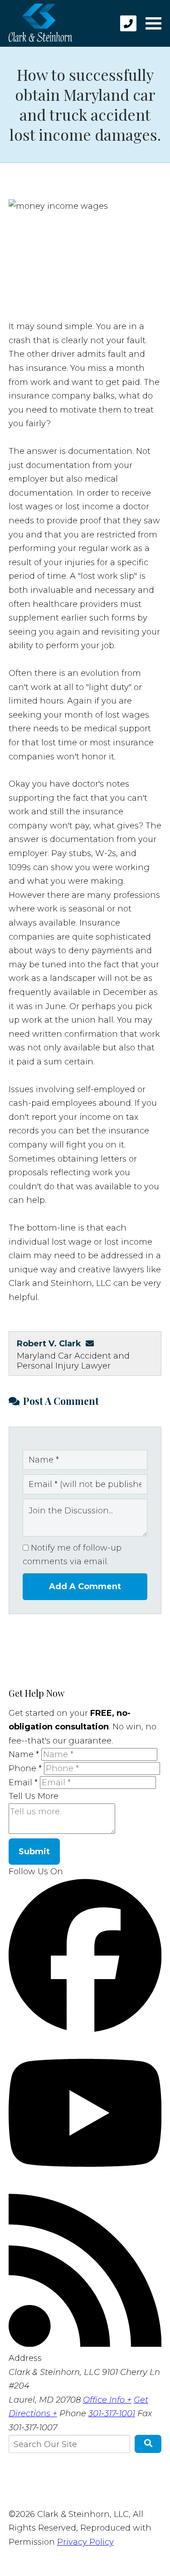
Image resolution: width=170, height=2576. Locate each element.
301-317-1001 (112, 2413)
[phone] (128, 23)
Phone (25, 1768)
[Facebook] (85, 2029)
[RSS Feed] (85, 2344)
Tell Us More (34, 1796)
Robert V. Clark (49, 1344)
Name (24, 1754)
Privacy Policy (85, 2542)
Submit (34, 1852)
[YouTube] (85, 2187)
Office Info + (107, 2400)
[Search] (148, 2444)
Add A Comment (85, 1586)
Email (23, 1783)
